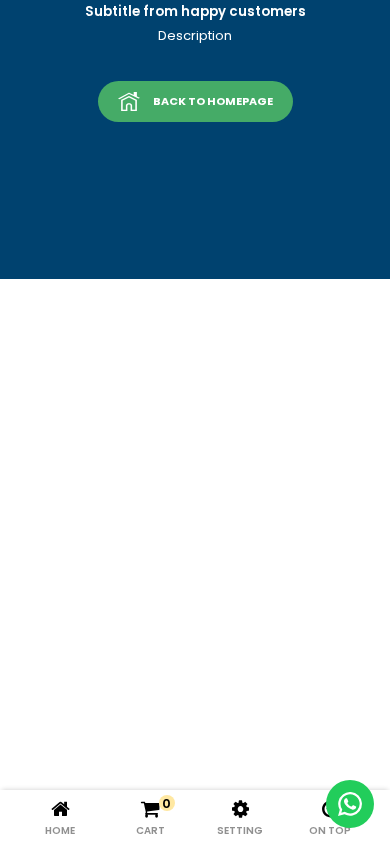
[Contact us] (350, 804)
